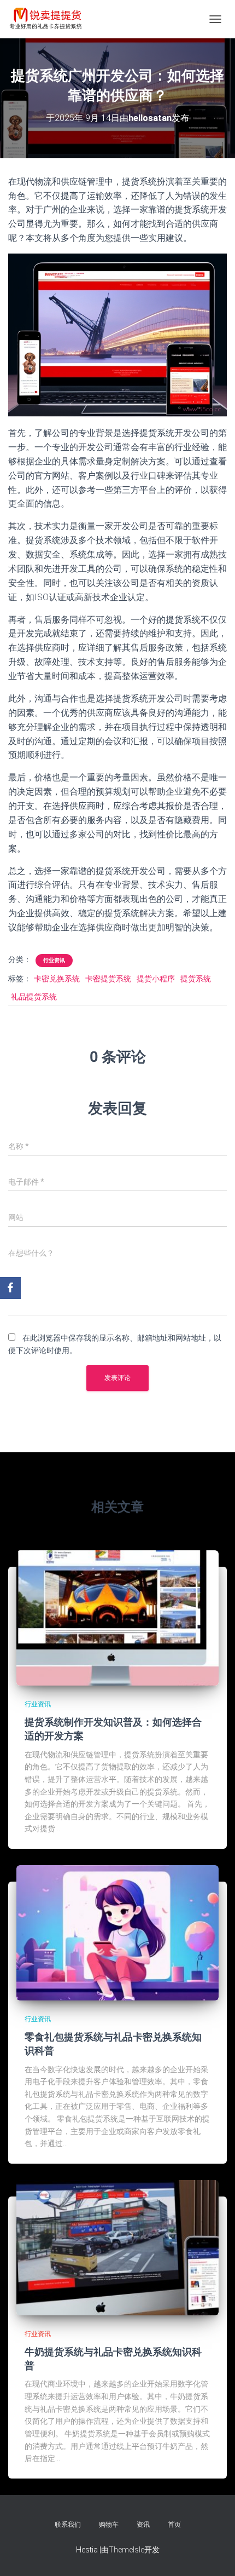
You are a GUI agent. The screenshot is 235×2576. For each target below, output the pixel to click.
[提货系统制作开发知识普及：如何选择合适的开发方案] (117, 1617)
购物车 (109, 2525)
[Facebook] (10, 1288)
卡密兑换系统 (57, 979)
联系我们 (68, 2525)
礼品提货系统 (34, 997)
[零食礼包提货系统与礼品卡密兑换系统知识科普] (117, 1932)
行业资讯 (54, 960)
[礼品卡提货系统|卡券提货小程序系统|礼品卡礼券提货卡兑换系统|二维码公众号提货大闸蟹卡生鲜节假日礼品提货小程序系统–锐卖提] (50, 19)
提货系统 (196, 979)
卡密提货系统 (108, 979)
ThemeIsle (127, 2550)
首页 (174, 2525)
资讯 (143, 2525)
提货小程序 (156, 979)
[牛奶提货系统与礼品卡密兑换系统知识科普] (117, 2247)
